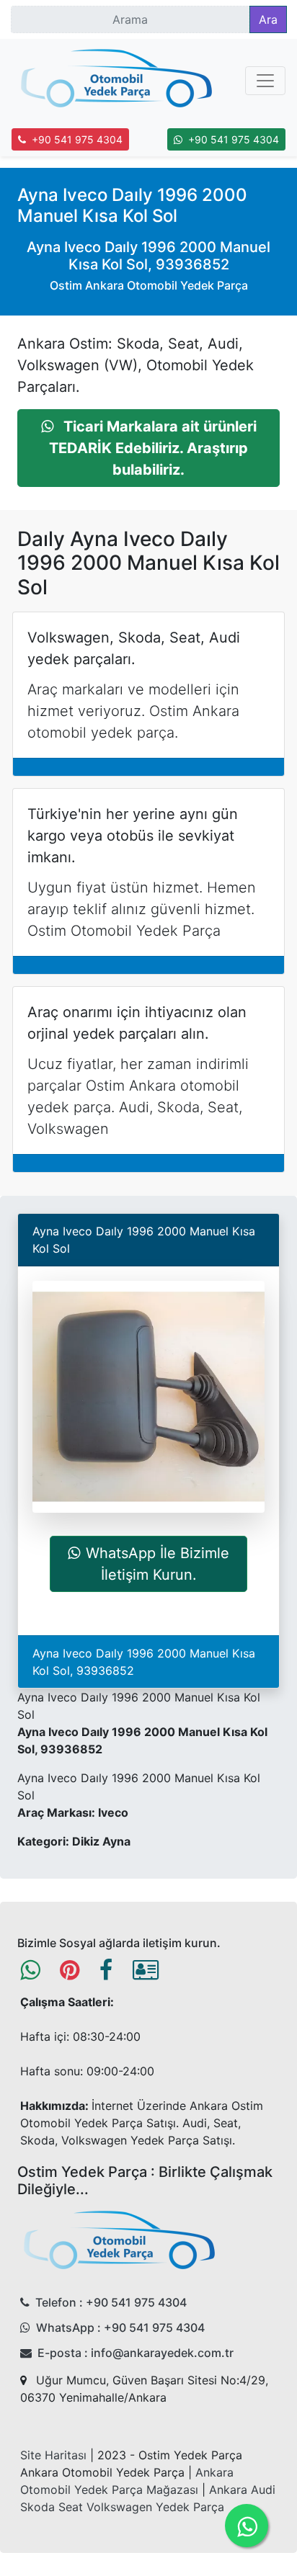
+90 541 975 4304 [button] (77, 139)
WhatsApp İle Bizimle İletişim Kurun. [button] (158, 1564)
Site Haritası (53, 2455)
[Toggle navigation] (265, 81)
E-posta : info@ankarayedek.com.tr (136, 2353)
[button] (148, 448)
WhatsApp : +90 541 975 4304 (120, 2327)
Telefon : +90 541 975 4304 (111, 2302)
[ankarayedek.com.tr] (117, 81)
